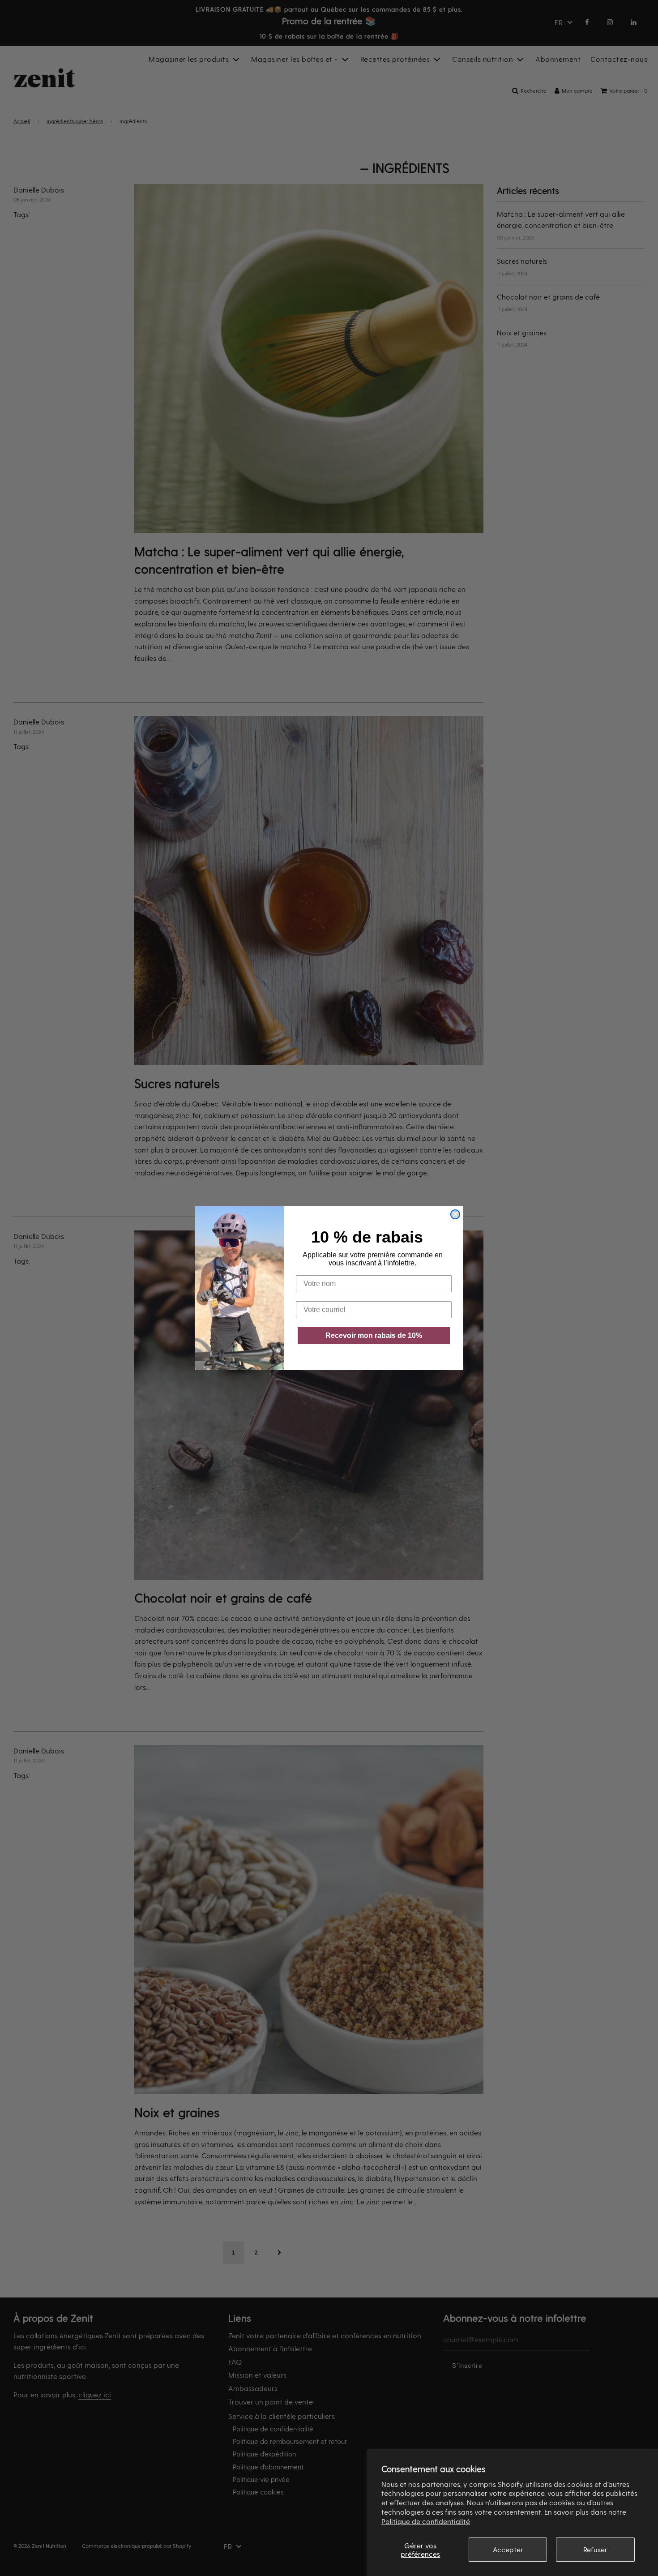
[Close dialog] (455, 1214)
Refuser (595, 2549)
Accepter (508, 2549)
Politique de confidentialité (426, 2521)
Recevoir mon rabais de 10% (374, 1335)
